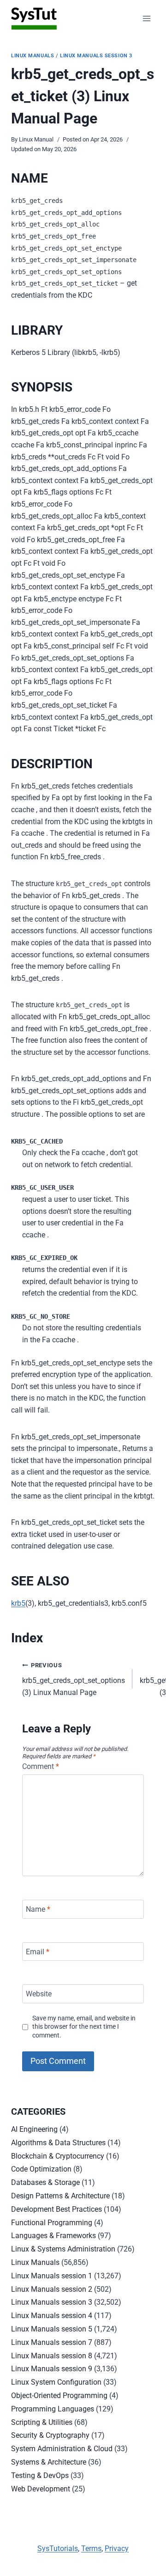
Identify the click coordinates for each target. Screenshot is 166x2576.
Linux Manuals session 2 (52, 2289)
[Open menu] (146, 18)
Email (38, 1951)
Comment (41, 1766)
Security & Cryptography (50, 2435)
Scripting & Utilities (42, 2422)
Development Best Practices (56, 2209)
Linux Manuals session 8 (52, 2356)
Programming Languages (53, 2409)
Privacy (117, 2548)
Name (38, 1909)
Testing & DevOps (40, 2475)
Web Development (41, 2489)
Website (39, 1994)
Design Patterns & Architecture (60, 2196)
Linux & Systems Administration (63, 2249)
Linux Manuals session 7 (52, 2342)
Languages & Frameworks (53, 2236)
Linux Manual (36, 139)
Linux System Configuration (56, 2382)
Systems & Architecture (49, 2462)
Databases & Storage (45, 2182)
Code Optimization (41, 2169)
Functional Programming (52, 2223)
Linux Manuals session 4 (52, 2316)
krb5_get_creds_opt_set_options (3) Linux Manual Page (74, 1679)
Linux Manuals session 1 (52, 2276)
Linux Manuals (33, 56)
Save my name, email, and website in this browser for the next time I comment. (84, 2027)
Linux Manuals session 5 (52, 2329)
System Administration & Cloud (62, 2449)
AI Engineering (34, 2129)
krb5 (18, 1603)
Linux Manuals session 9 (52, 2369)
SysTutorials (58, 2548)
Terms (91, 2548)
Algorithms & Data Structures (58, 2143)
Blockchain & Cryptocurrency (58, 2156)
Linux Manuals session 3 (96, 56)
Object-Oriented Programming (59, 2395)
